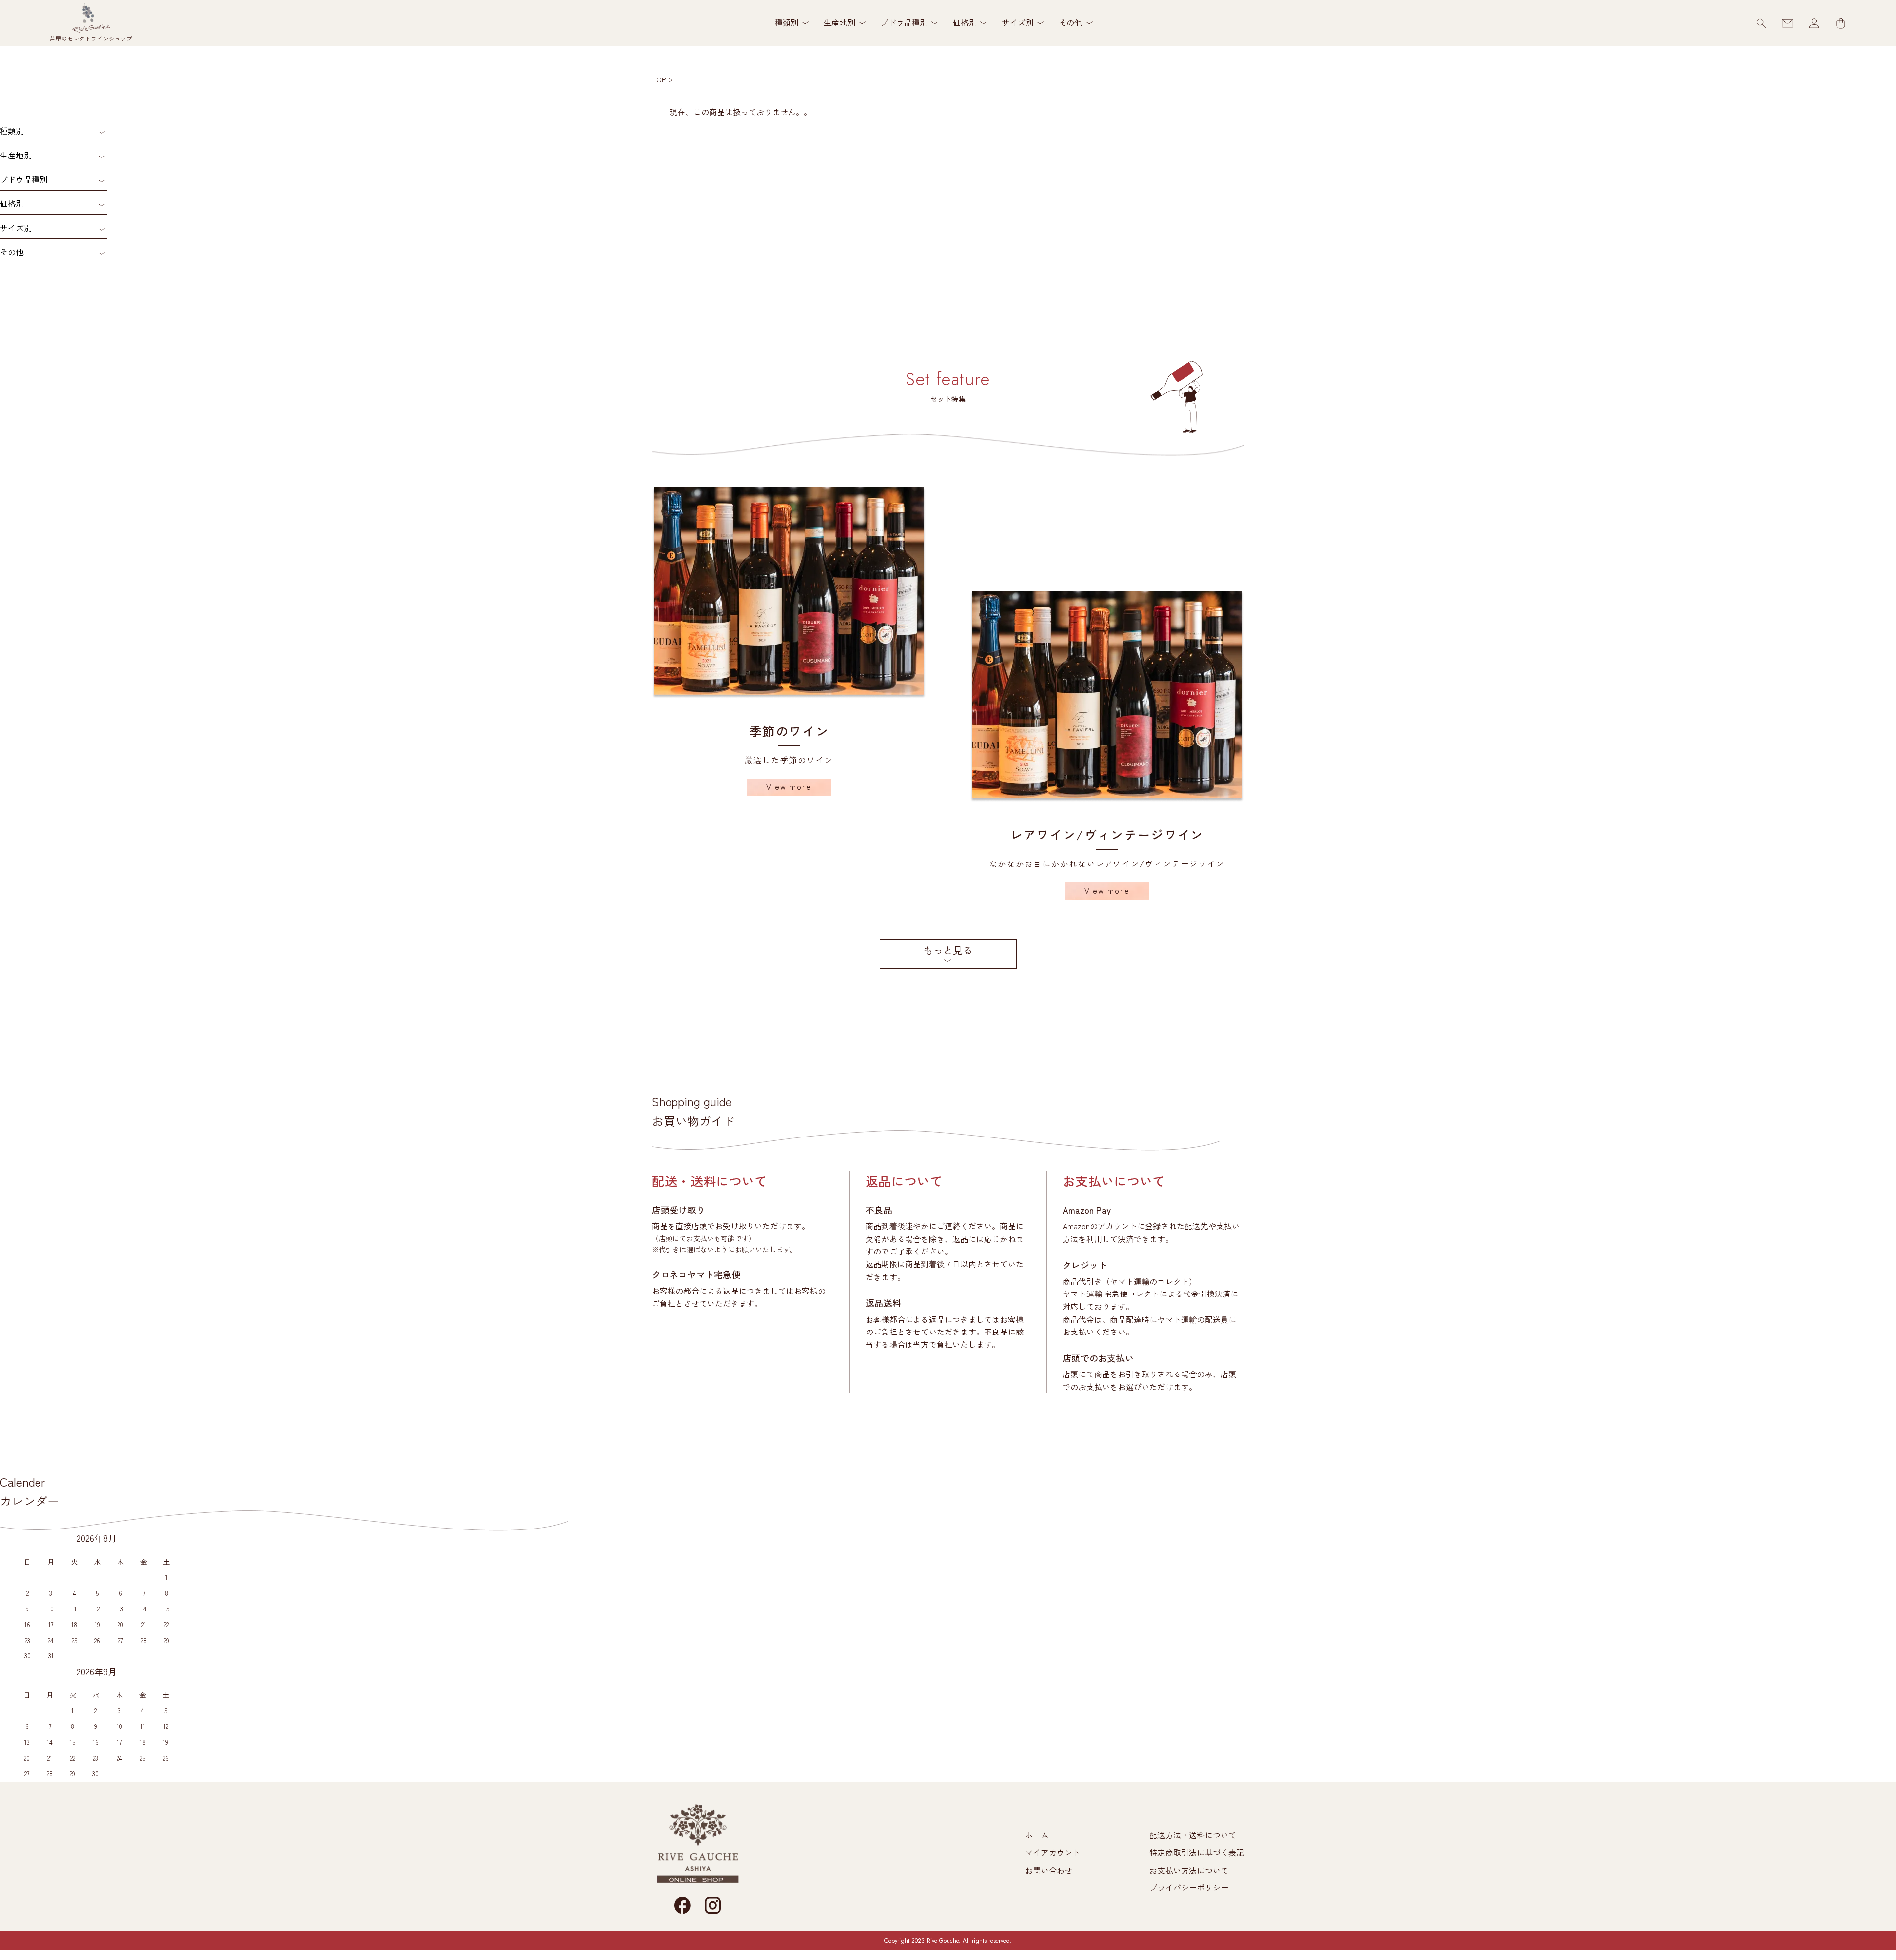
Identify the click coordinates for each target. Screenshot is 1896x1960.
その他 (12, 252)
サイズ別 (16, 228)
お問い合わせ (1049, 1870)
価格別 (12, 203)
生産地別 (16, 155)
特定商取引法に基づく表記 (1197, 1852)
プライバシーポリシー (1189, 1887)
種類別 (12, 131)
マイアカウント (1053, 1852)
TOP (659, 79)
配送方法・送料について (1193, 1835)
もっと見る (948, 950)
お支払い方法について (1189, 1870)
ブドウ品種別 (24, 179)
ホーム (1037, 1835)
